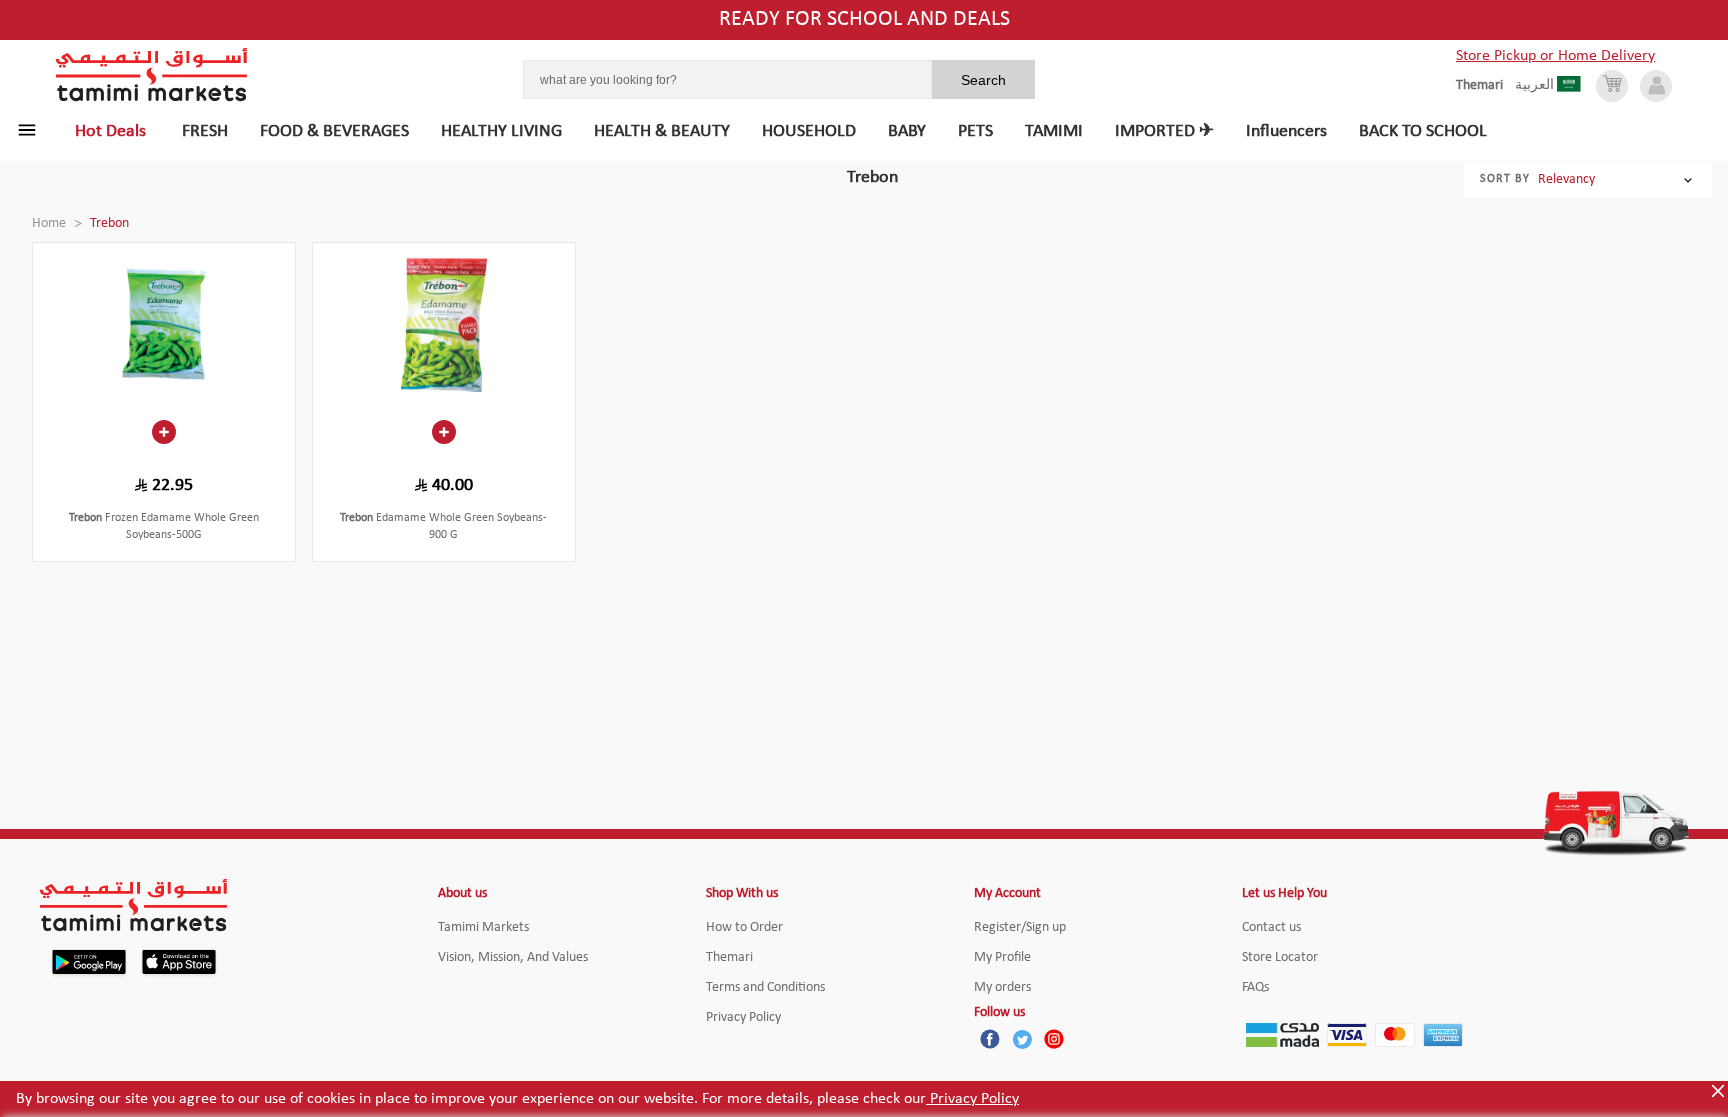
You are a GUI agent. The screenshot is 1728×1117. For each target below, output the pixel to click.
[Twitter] (1022, 1039)
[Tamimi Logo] (152, 75)
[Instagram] (1054, 1039)
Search (983, 80)
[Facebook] (990, 1039)
